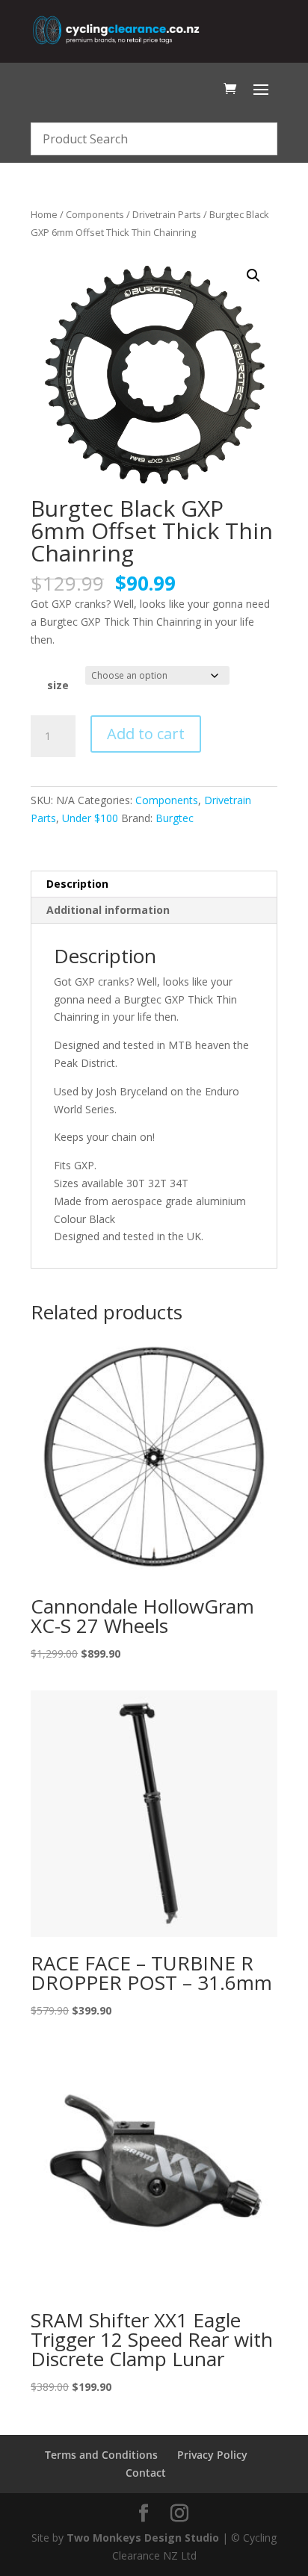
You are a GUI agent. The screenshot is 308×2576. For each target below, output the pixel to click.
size (58, 685)
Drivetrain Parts (167, 214)
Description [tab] (77, 884)
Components (95, 214)
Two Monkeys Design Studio (143, 2538)
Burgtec (175, 818)
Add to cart (146, 734)
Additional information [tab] (108, 910)
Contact (146, 2473)
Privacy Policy (212, 2455)
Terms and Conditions (101, 2455)
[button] (253, 276)
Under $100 (90, 818)
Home (44, 214)
